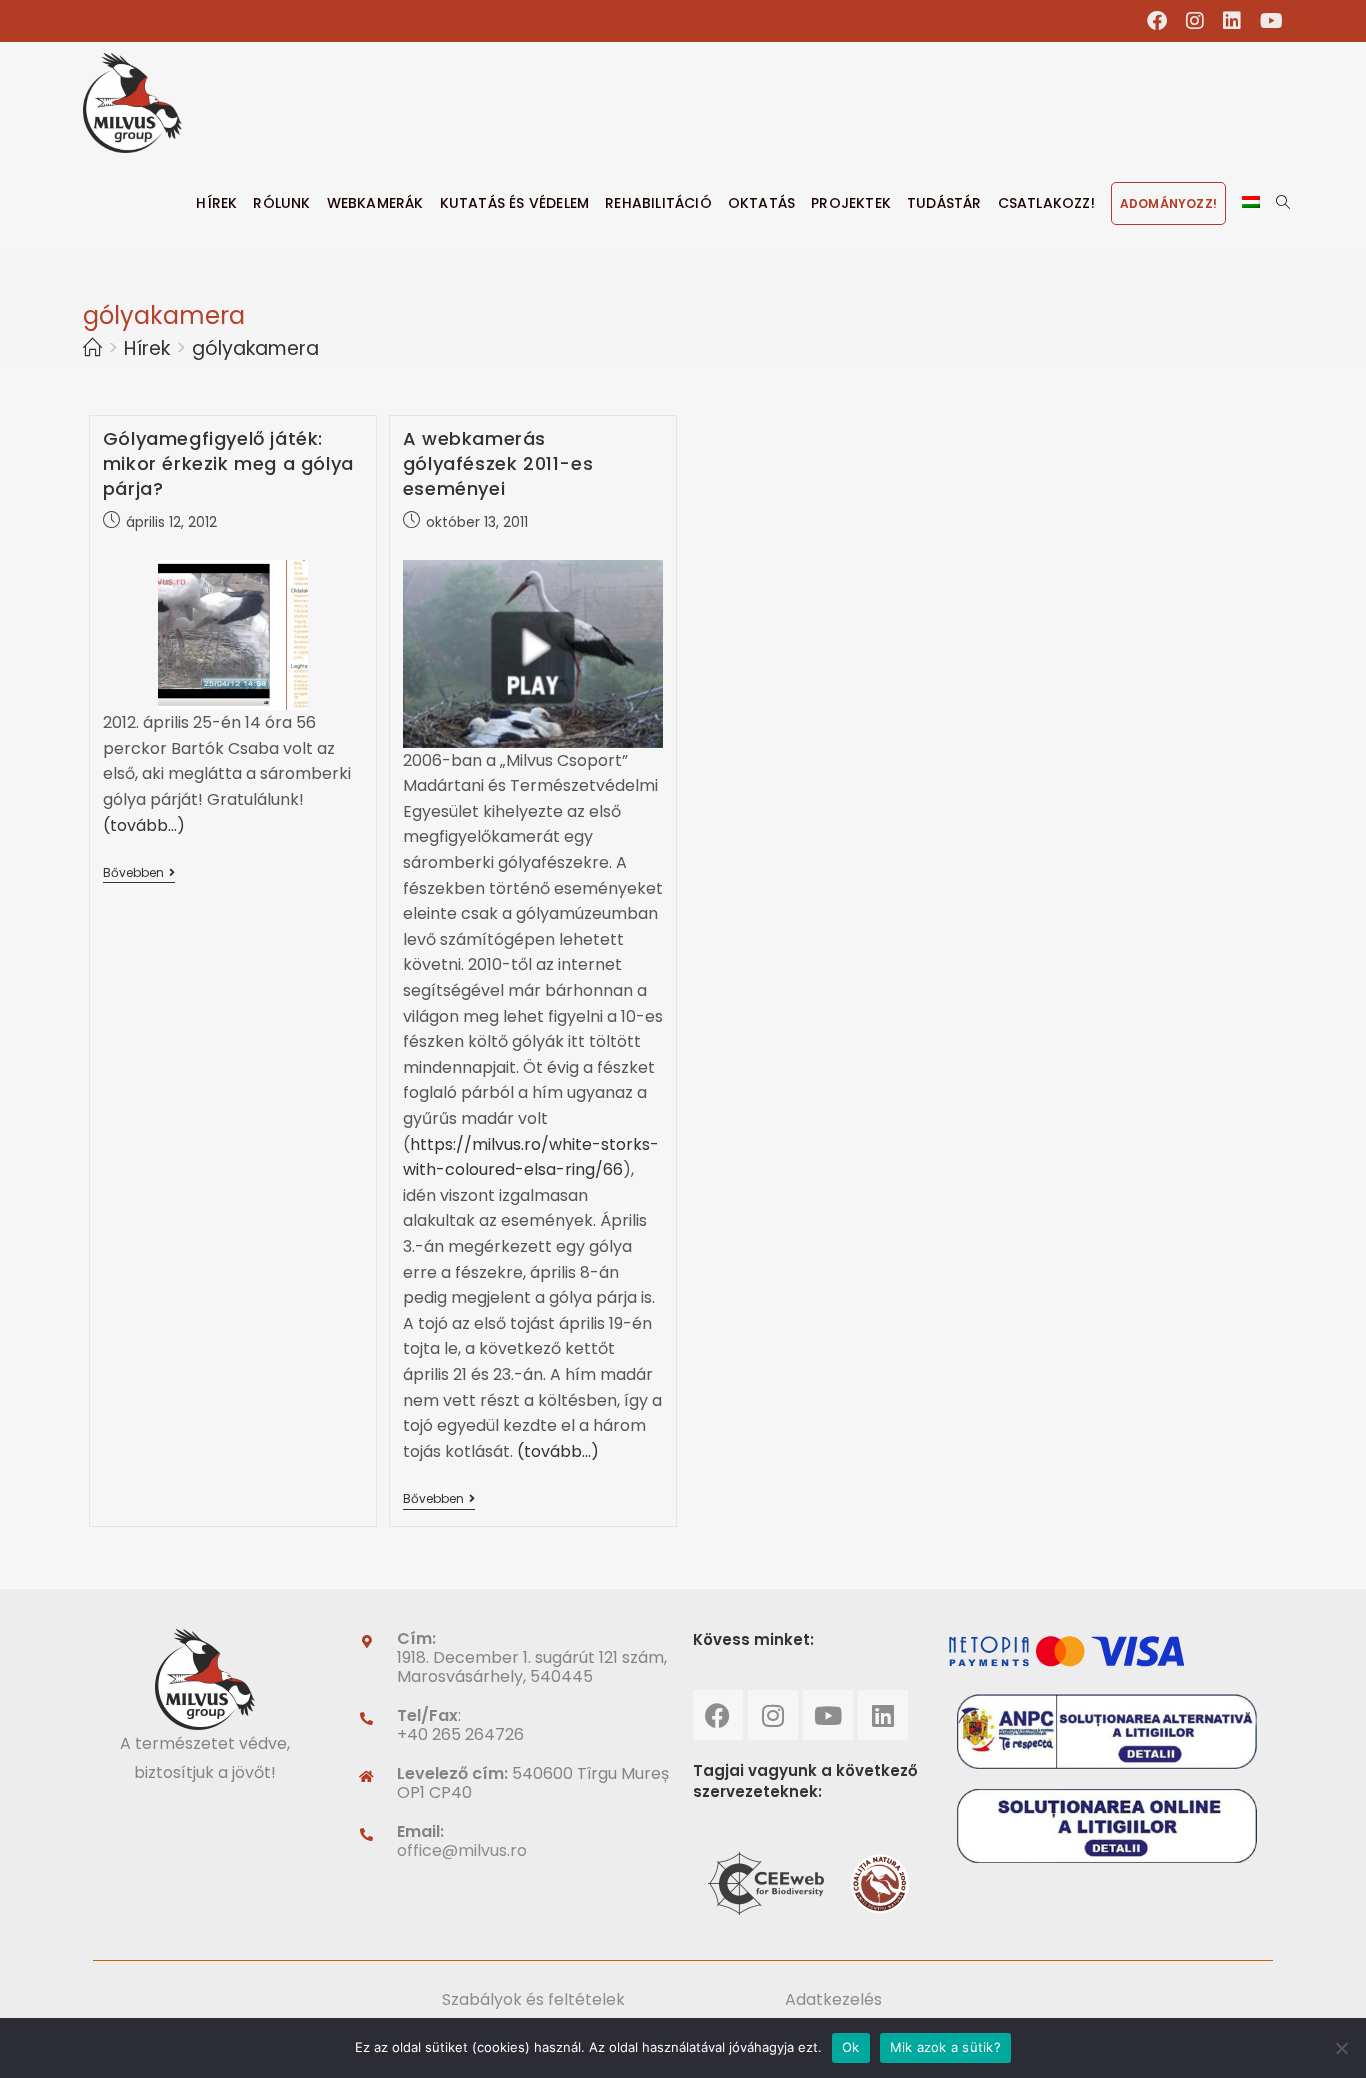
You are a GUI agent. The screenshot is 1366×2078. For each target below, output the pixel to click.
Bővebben (139, 873)
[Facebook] (718, 1715)
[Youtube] (828, 1715)
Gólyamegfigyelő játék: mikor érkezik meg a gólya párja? (228, 463)
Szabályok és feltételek (533, 1999)
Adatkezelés (833, 1999)
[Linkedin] (883, 1715)
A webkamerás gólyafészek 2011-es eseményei (498, 463)
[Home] (92, 348)
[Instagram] (773, 1715)
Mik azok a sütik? (945, 2047)
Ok (851, 2047)
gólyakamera (255, 348)
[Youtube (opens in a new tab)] (1267, 21)
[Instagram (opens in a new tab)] (1195, 21)
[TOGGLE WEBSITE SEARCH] (1283, 203)
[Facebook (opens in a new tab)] (1157, 21)
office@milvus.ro (462, 1850)
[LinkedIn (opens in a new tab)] (1232, 21)
